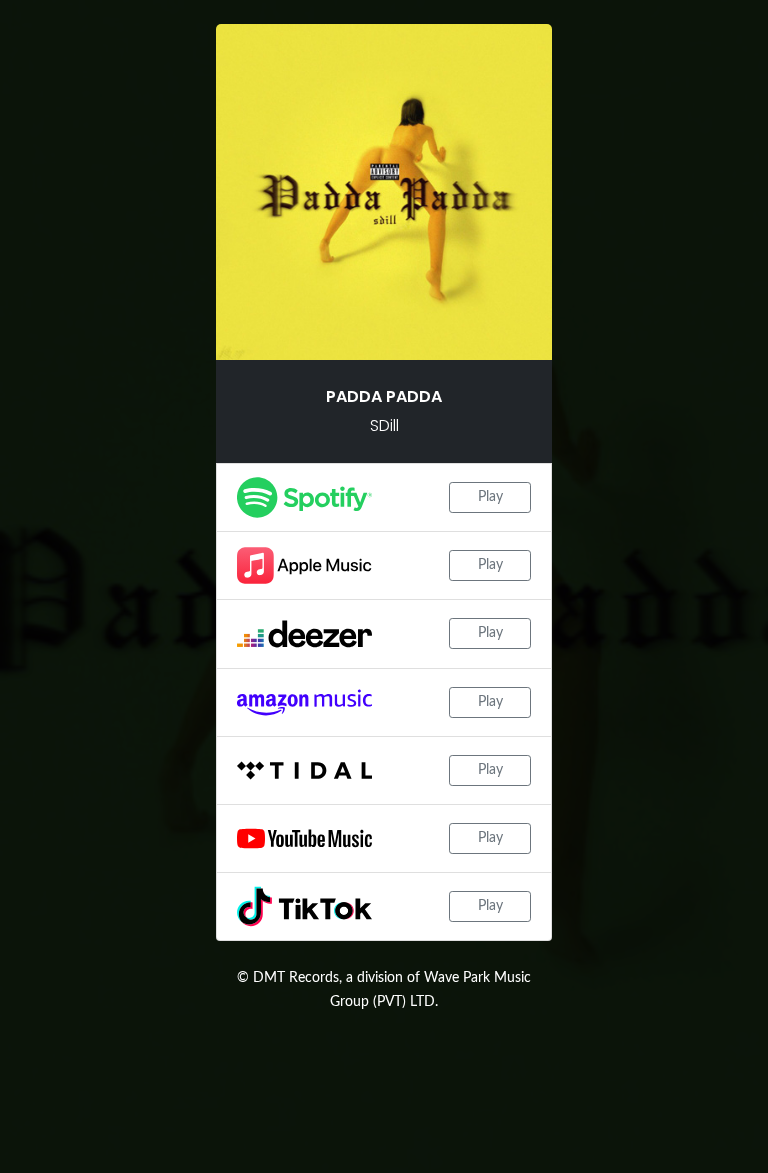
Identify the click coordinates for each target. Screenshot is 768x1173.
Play (490, 497)
